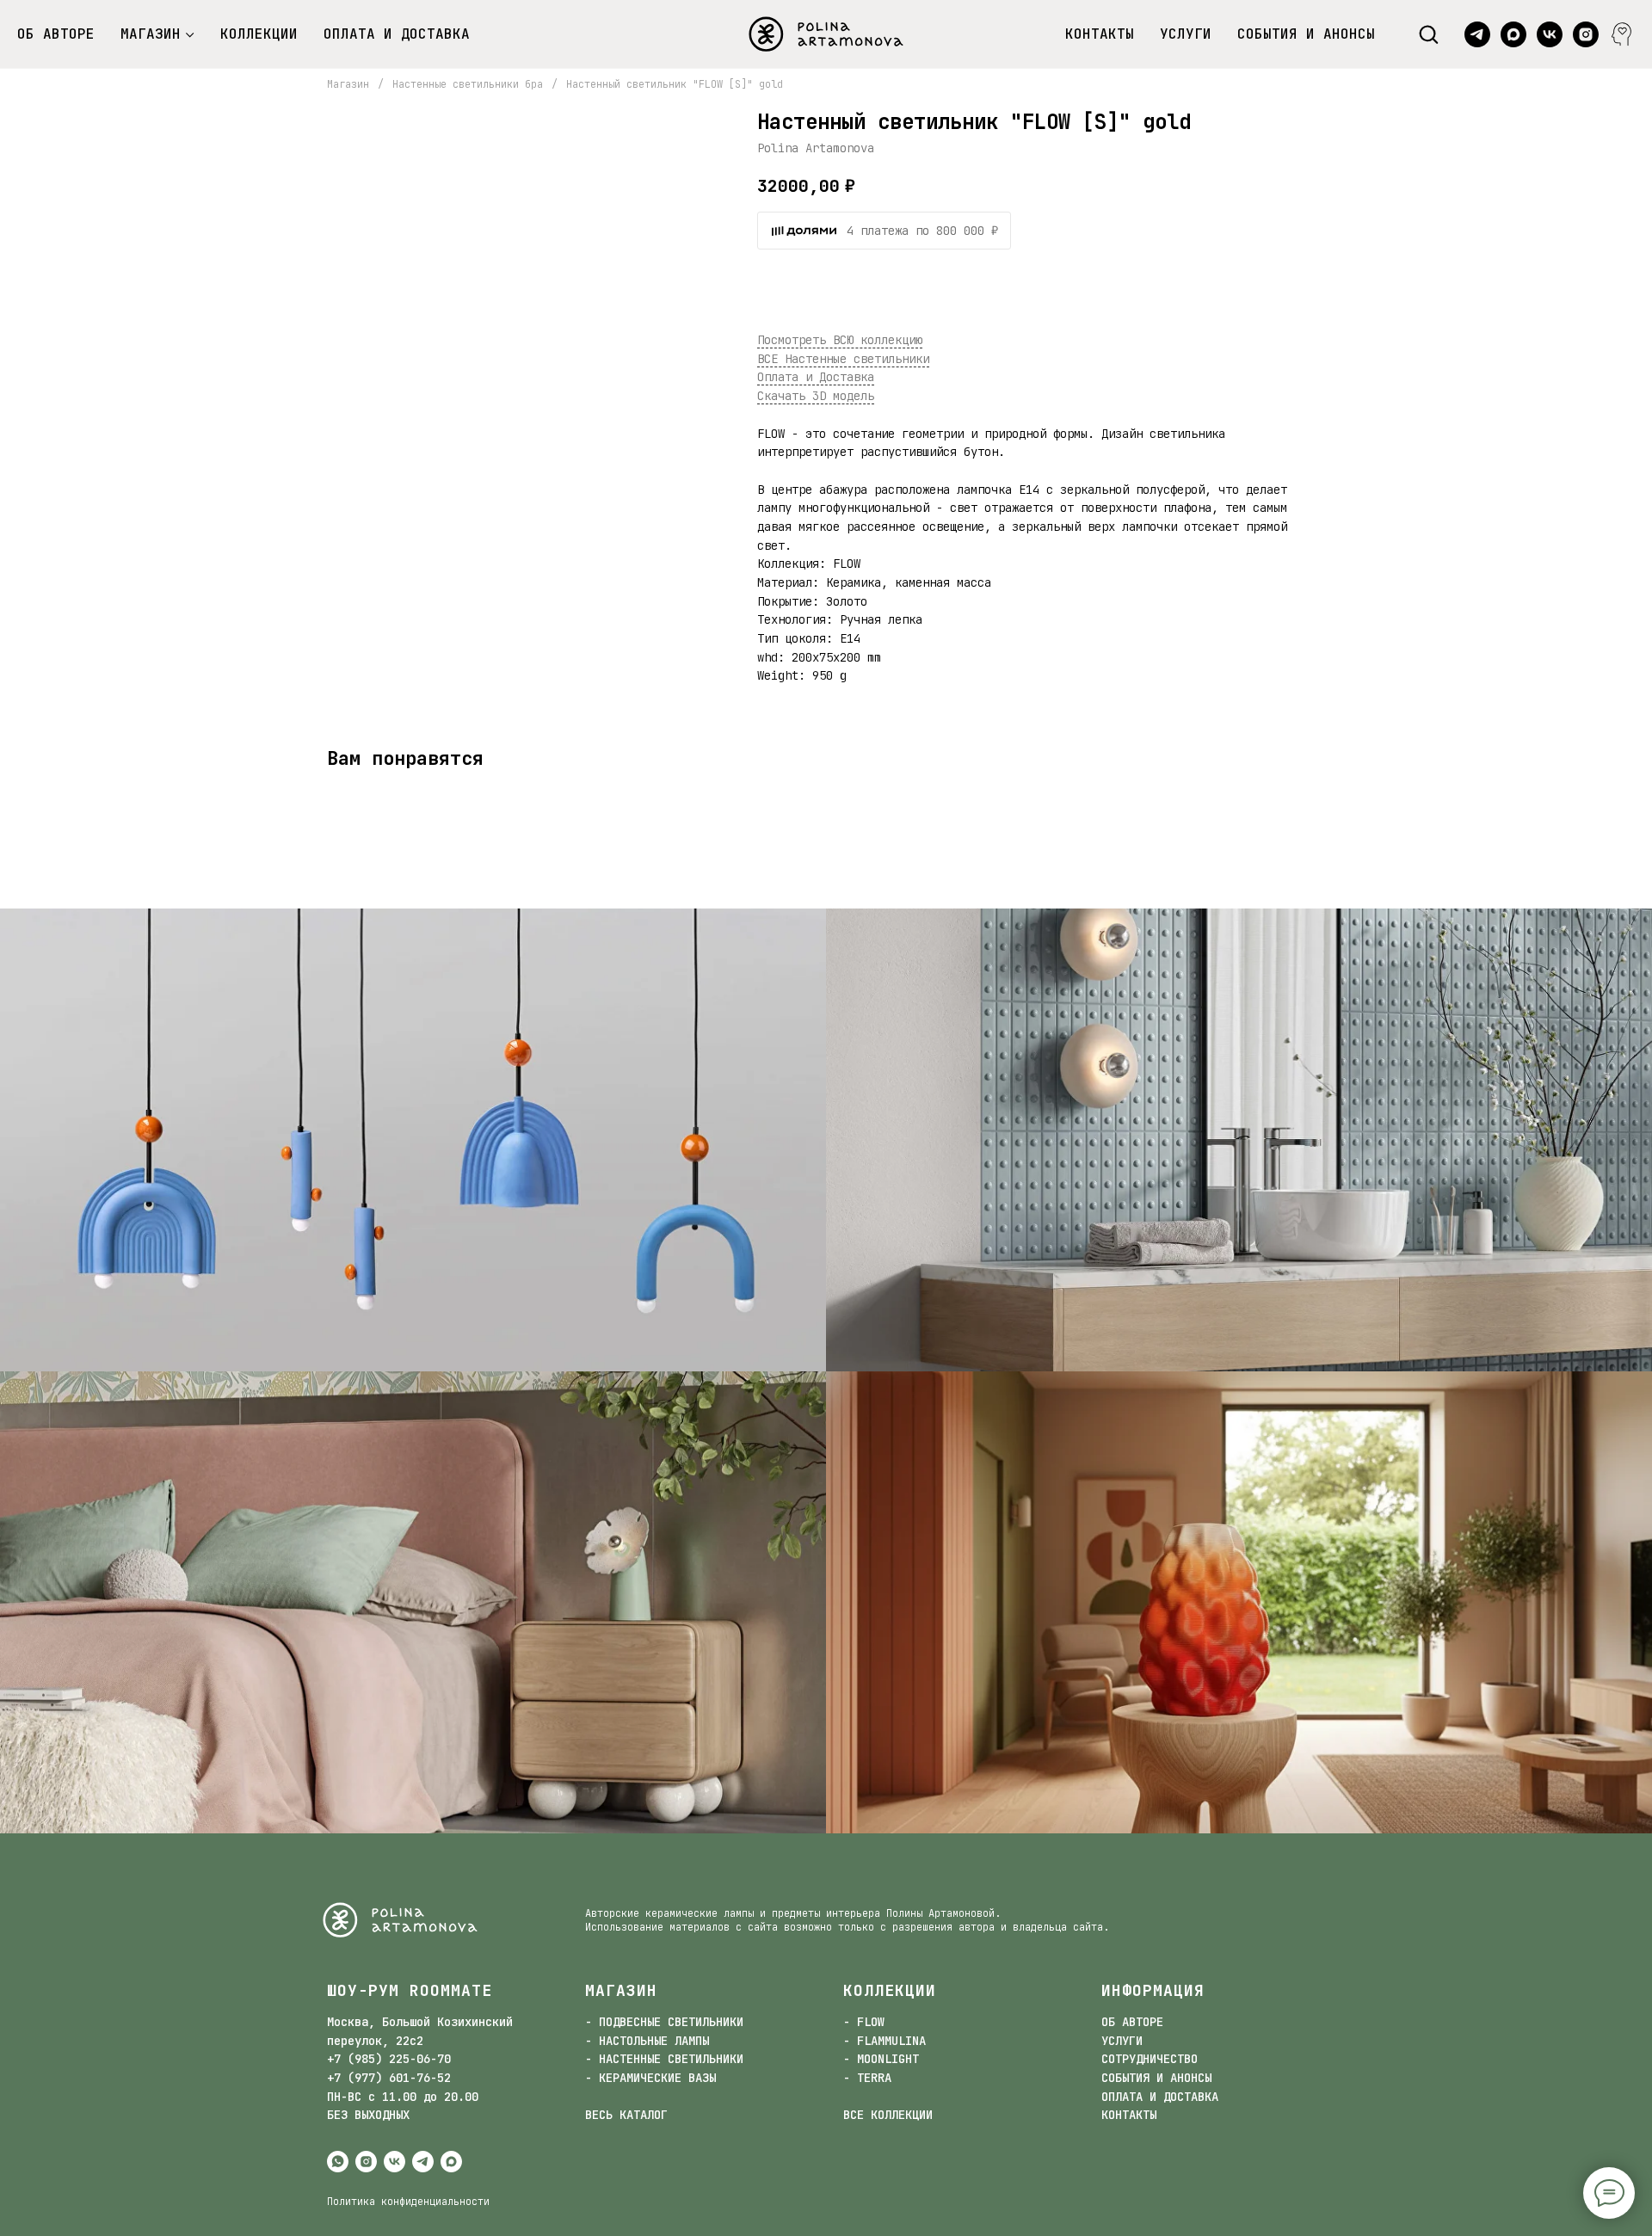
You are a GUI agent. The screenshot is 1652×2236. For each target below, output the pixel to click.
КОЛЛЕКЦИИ (259, 34)
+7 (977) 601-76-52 (389, 2078)
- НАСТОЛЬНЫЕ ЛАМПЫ (647, 2041)
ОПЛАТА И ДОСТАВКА (397, 34)
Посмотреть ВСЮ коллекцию (840, 340)
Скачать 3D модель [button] (816, 396)
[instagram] (1586, 34)
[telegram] (1477, 34)
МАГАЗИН (151, 34)
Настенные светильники (1239, 1149)
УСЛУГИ (1186, 34)
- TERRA (867, 2078)
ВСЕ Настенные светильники (843, 359)
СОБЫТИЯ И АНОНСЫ (1306, 34)
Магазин (348, 84)
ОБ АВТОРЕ (56, 34)
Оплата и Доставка (816, 377)
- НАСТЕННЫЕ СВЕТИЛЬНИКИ (664, 2059)
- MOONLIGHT (881, 2059)
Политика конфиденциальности (408, 2202)
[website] (1622, 34)
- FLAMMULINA (885, 2041)
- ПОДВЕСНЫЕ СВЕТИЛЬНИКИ (664, 2022)
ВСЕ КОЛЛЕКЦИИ (888, 2115)
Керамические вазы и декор (1239, 1611)
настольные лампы (413, 1611)
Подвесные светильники (413, 1149)
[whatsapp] (338, 2162)
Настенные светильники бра (468, 84)
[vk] (1550, 34)
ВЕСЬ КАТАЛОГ (626, 2115)
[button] (1428, 34)
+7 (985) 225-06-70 (389, 2059)
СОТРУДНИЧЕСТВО (1150, 2059)
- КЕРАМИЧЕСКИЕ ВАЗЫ (650, 2078)
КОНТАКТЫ (1100, 34)
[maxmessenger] (1513, 34)
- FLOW (864, 2022)
